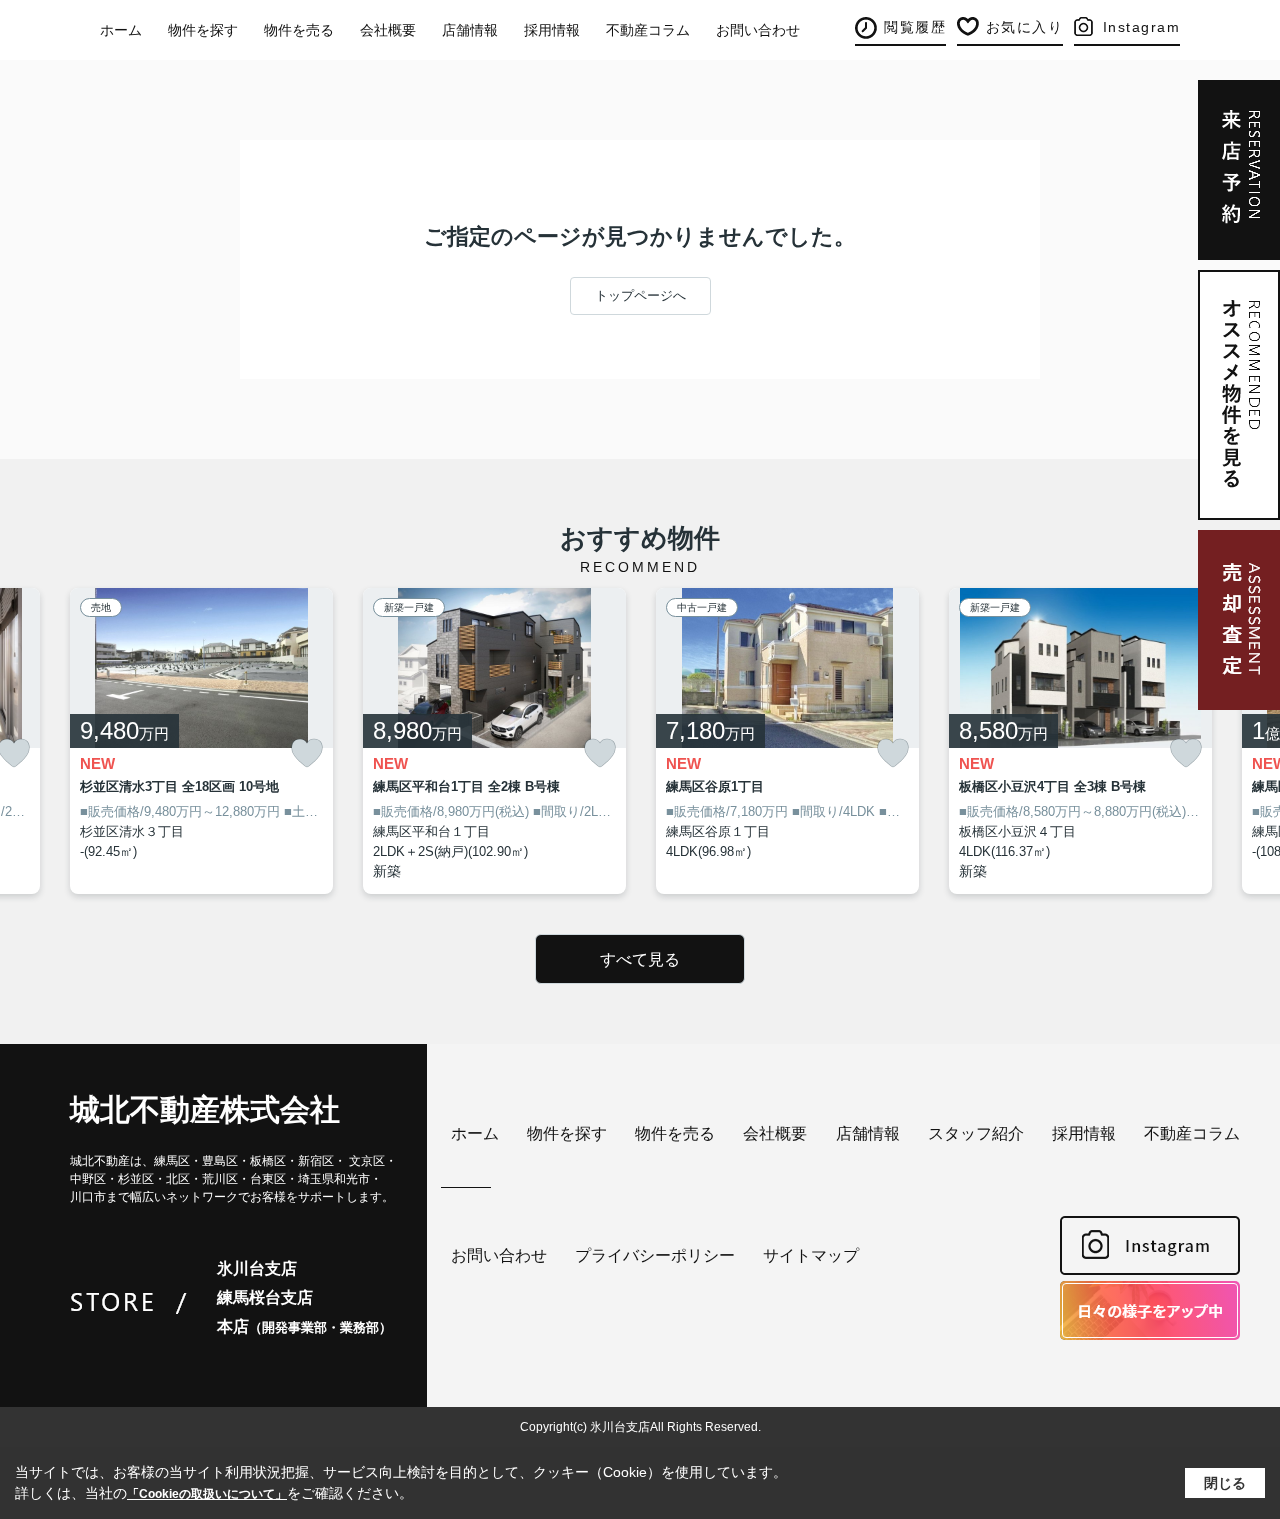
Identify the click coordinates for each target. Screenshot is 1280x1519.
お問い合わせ (758, 30)
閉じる (1225, 1483)
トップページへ (640, 295)
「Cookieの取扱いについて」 (207, 1494)
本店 (304, 1326)
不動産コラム (648, 30)
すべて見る (640, 959)
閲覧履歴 (915, 27)
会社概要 (388, 30)
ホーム (121, 30)
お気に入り (1025, 27)
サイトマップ (811, 1255)
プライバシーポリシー (655, 1255)
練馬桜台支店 (265, 1297)
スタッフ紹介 (976, 1133)
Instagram (1142, 27)
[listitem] (201, 741)
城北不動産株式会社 (205, 1109)
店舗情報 (470, 30)
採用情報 (552, 30)
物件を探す (203, 30)
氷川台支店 (257, 1268)
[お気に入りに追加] (307, 753)
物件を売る (299, 30)
